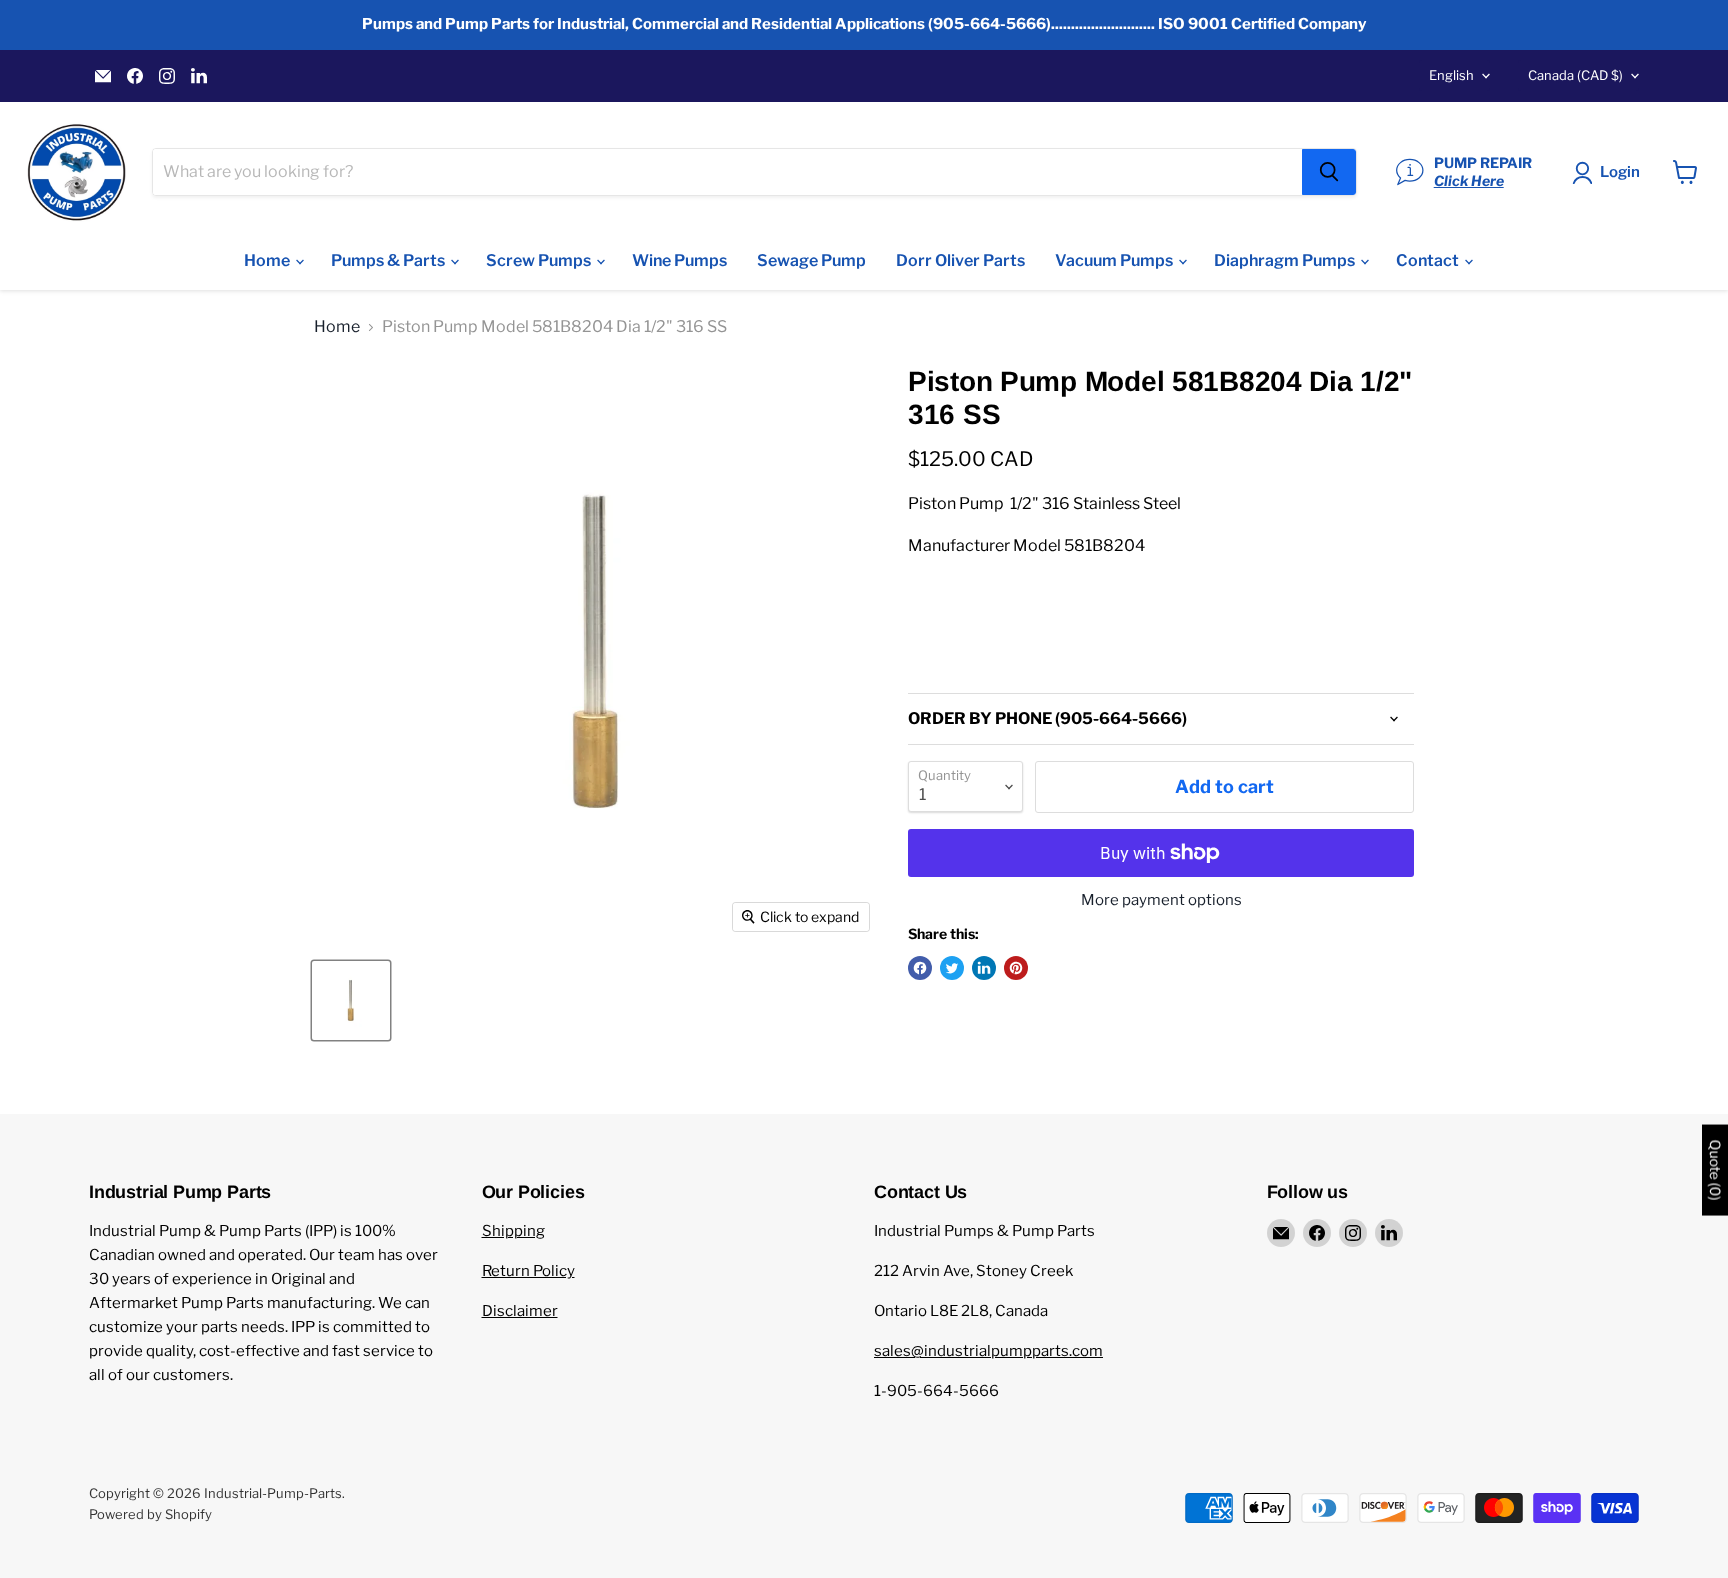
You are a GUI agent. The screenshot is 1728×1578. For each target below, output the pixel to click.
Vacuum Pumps (1115, 260)
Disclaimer (520, 1311)
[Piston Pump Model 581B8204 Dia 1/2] (351, 1000)
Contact (1429, 260)
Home (268, 260)
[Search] (1329, 172)
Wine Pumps (679, 260)
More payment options (1161, 900)
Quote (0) (1715, 1170)
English (1451, 75)
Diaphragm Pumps (1286, 260)
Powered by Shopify (150, 1514)
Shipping (513, 1231)
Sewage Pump (811, 260)
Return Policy (528, 1271)
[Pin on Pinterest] (1016, 968)
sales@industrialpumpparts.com (988, 1351)
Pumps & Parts (389, 260)
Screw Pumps (540, 260)
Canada (1575, 75)
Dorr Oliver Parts (960, 260)
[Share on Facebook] (920, 968)
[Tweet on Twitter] (952, 968)
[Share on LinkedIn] (984, 968)
